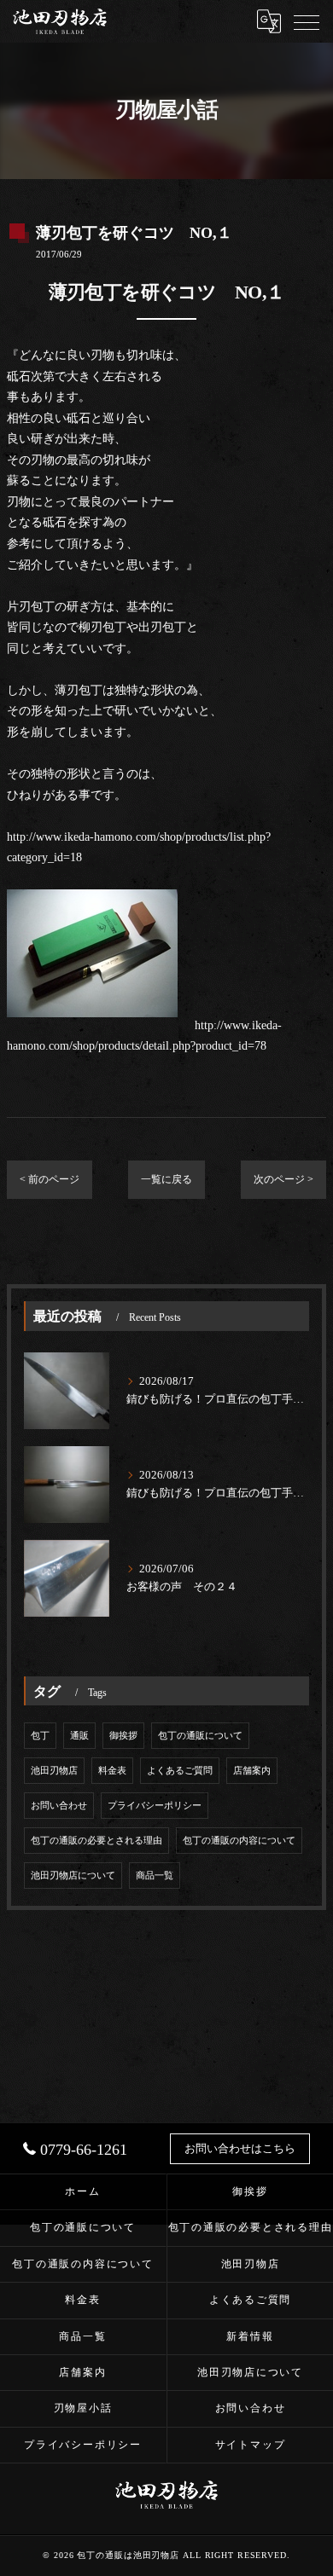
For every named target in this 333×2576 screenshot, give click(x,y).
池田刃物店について (73, 1876)
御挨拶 (123, 1736)
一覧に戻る (166, 1179)
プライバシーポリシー (155, 1806)
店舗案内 (252, 1771)
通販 (79, 1736)
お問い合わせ (59, 1806)
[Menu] (307, 21)
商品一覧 (155, 1876)
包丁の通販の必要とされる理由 (96, 1841)
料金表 (112, 1771)
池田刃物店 (54, 1771)
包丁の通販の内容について (239, 1841)
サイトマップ (251, 2445)
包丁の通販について (200, 1736)
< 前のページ (50, 1179)
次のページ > (283, 1179)
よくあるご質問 (180, 1771)
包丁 (40, 1736)
